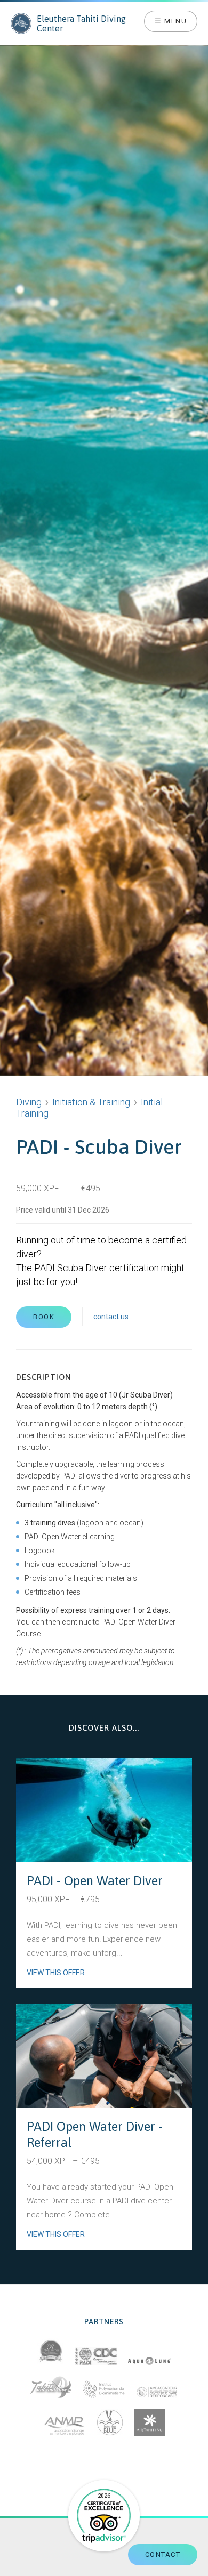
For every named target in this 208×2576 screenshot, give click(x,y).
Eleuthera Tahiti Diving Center (81, 23)
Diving (29, 1102)
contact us (111, 1317)
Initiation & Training (91, 1102)
